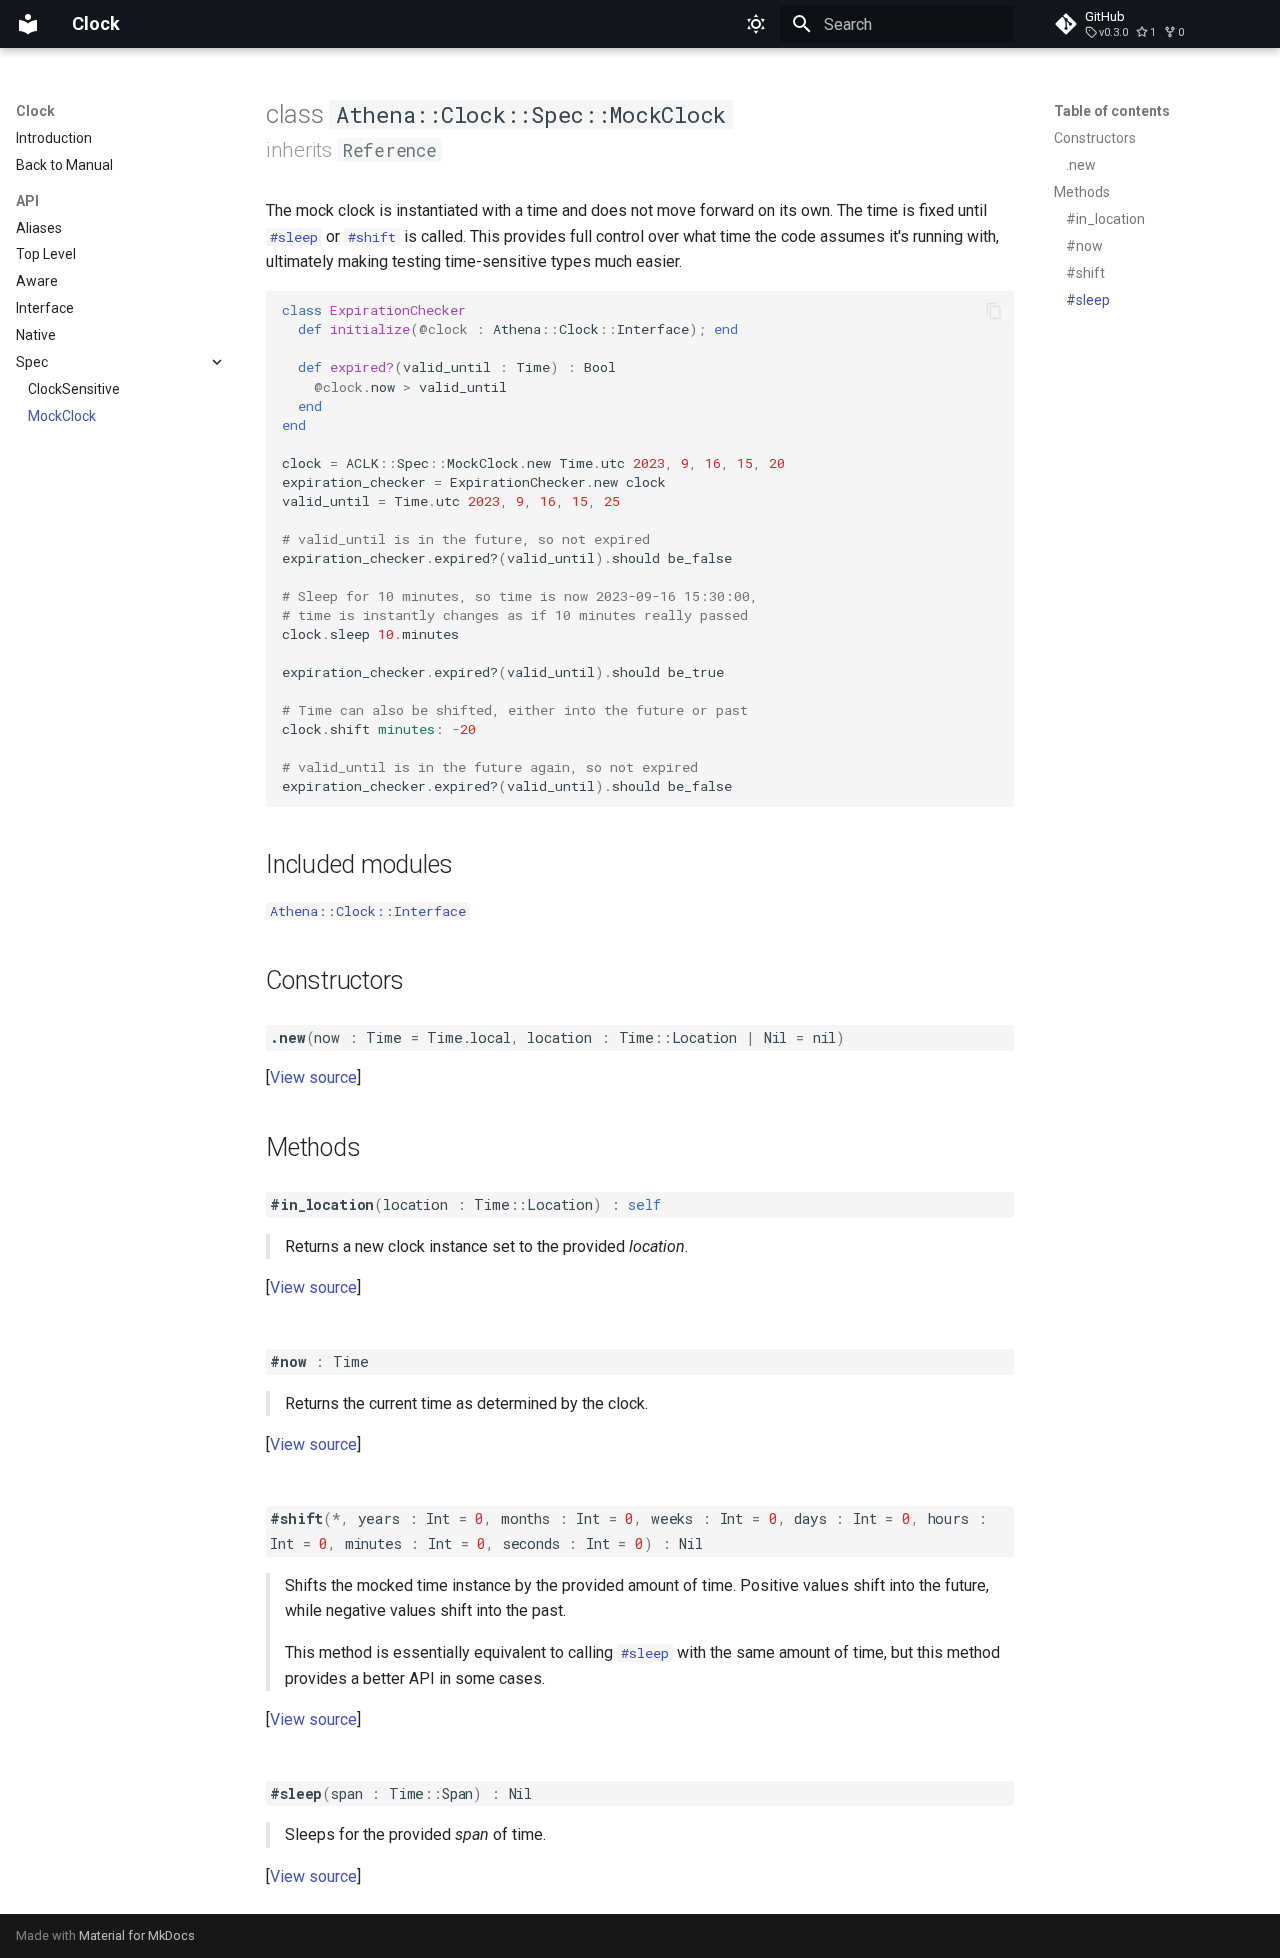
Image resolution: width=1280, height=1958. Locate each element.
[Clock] (28, 24)
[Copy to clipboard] (994, 311)
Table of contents (1112, 111)
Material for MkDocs (137, 1935)
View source (313, 1077)
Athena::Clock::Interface (368, 911)
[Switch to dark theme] (756, 24)
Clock (35, 111)
